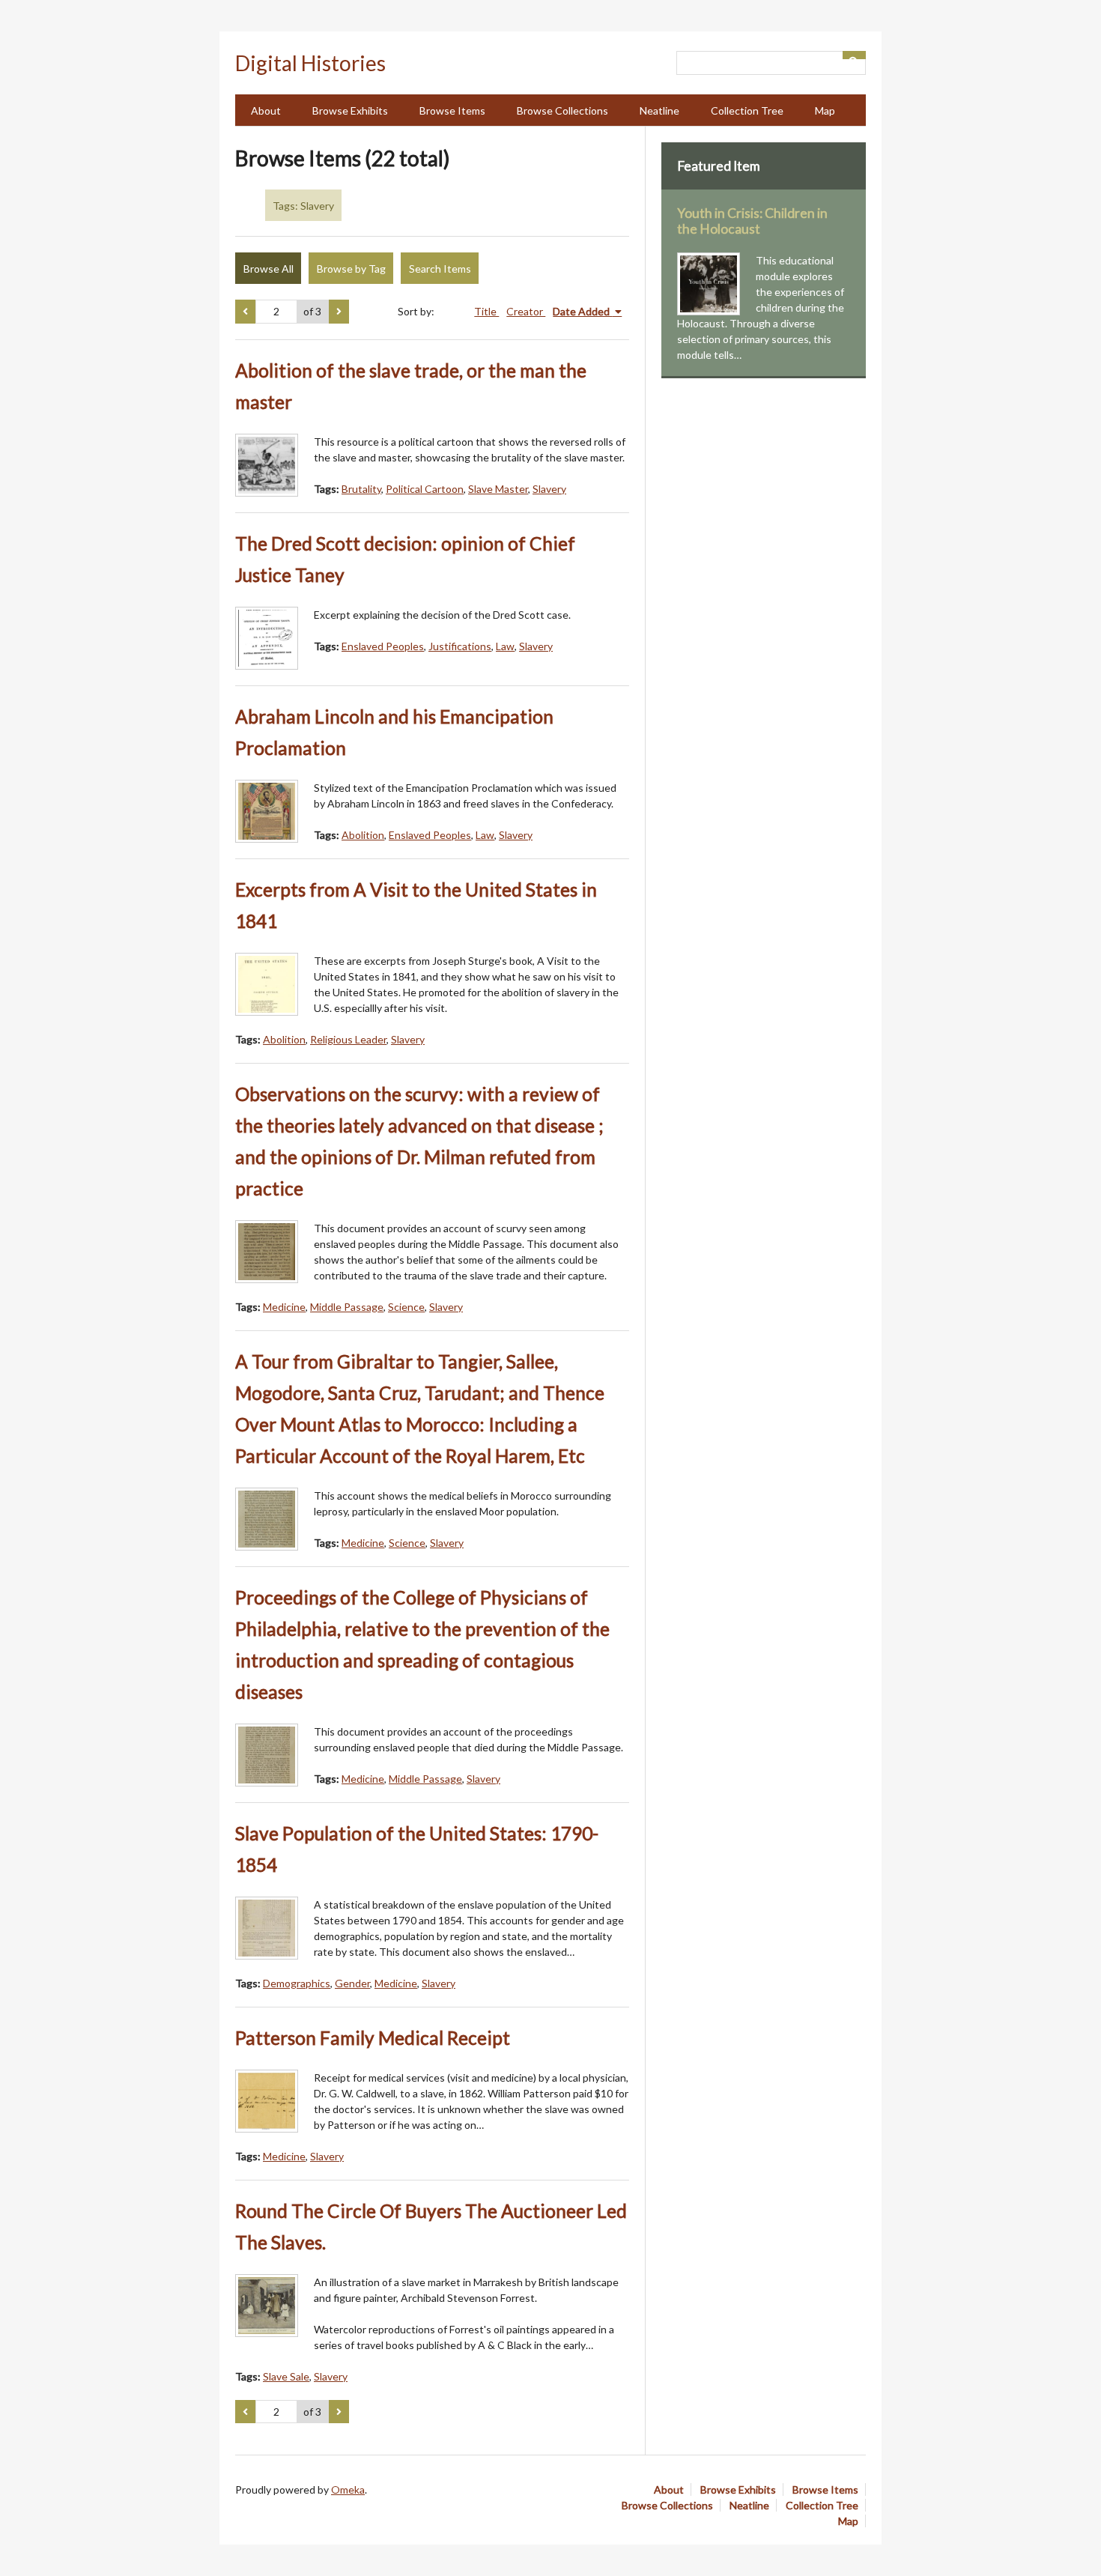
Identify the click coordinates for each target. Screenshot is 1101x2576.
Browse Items (452, 110)
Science (406, 1307)
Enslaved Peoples (383, 646)
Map (825, 110)
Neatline (659, 110)
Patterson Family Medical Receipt (373, 2038)
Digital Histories (310, 63)
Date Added (582, 311)
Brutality (361, 489)
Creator (526, 311)
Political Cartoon (425, 489)
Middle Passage (347, 1307)
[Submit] (855, 55)
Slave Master (498, 489)
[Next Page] (339, 312)
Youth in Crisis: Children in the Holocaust (752, 221)
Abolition (363, 835)
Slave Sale (286, 2376)
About (266, 110)
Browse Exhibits (350, 110)
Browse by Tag (351, 269)
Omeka (348, 2489)
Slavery (549, 489)
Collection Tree (747, 110)
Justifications (460, 646)
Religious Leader (348, 1039)
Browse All (269, 269)
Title (486, 311)
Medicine (284, 1307)
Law (505, 646)
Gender (352, 1983)
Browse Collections (562, 110)
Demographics (297, 1983)
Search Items (440, 269)
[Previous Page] (245, 312)
